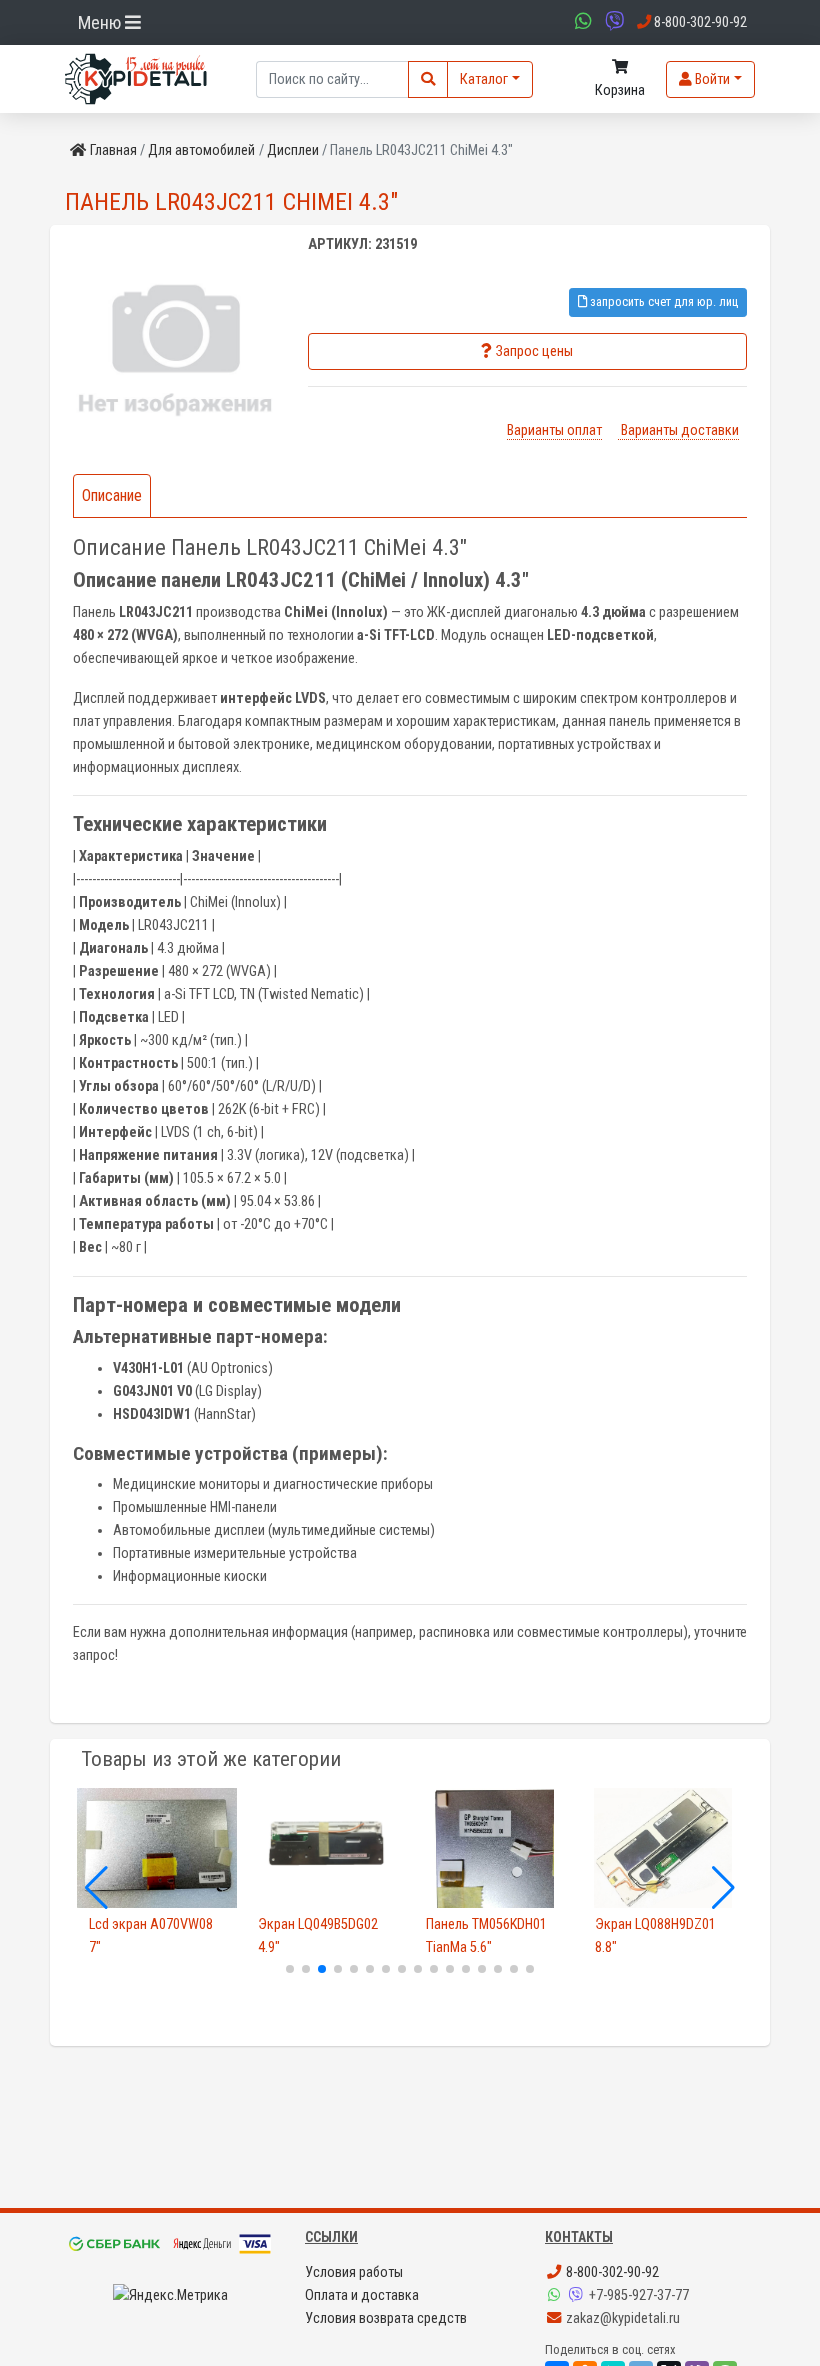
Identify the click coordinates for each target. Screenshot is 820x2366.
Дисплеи (293, 150)
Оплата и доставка (362, 2295)
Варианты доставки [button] (678, 430)
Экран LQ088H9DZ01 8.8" (655, 1936)
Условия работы (354, 2272)
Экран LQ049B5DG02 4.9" (318, 1936)
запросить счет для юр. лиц (662, 301)
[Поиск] (428, 79)
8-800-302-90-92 (611, 2272)
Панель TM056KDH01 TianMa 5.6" (486, 1936)
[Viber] (578, 2295)
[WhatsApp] (556, 2295)
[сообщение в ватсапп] (581, 22)
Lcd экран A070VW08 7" (151, 1936)
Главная (113, 150)
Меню (101, 22)
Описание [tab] (112, 495)
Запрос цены (534, 351)
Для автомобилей (201, 150)
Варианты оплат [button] (554, 430)
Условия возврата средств (386, 2318)
